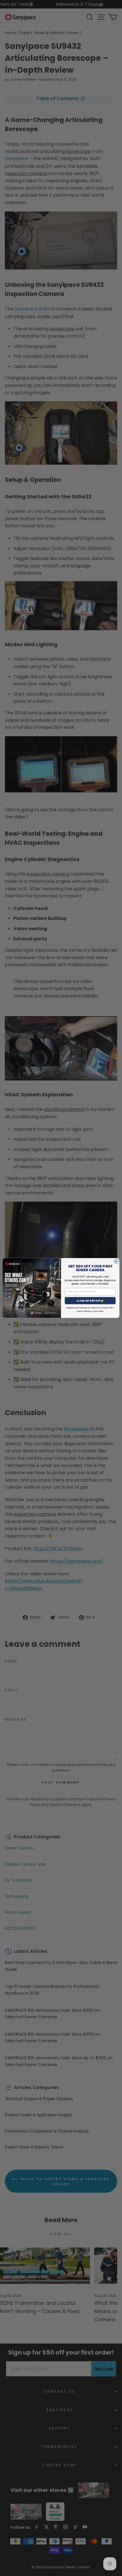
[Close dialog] (116, 1261)
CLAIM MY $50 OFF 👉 (90, 1301)
